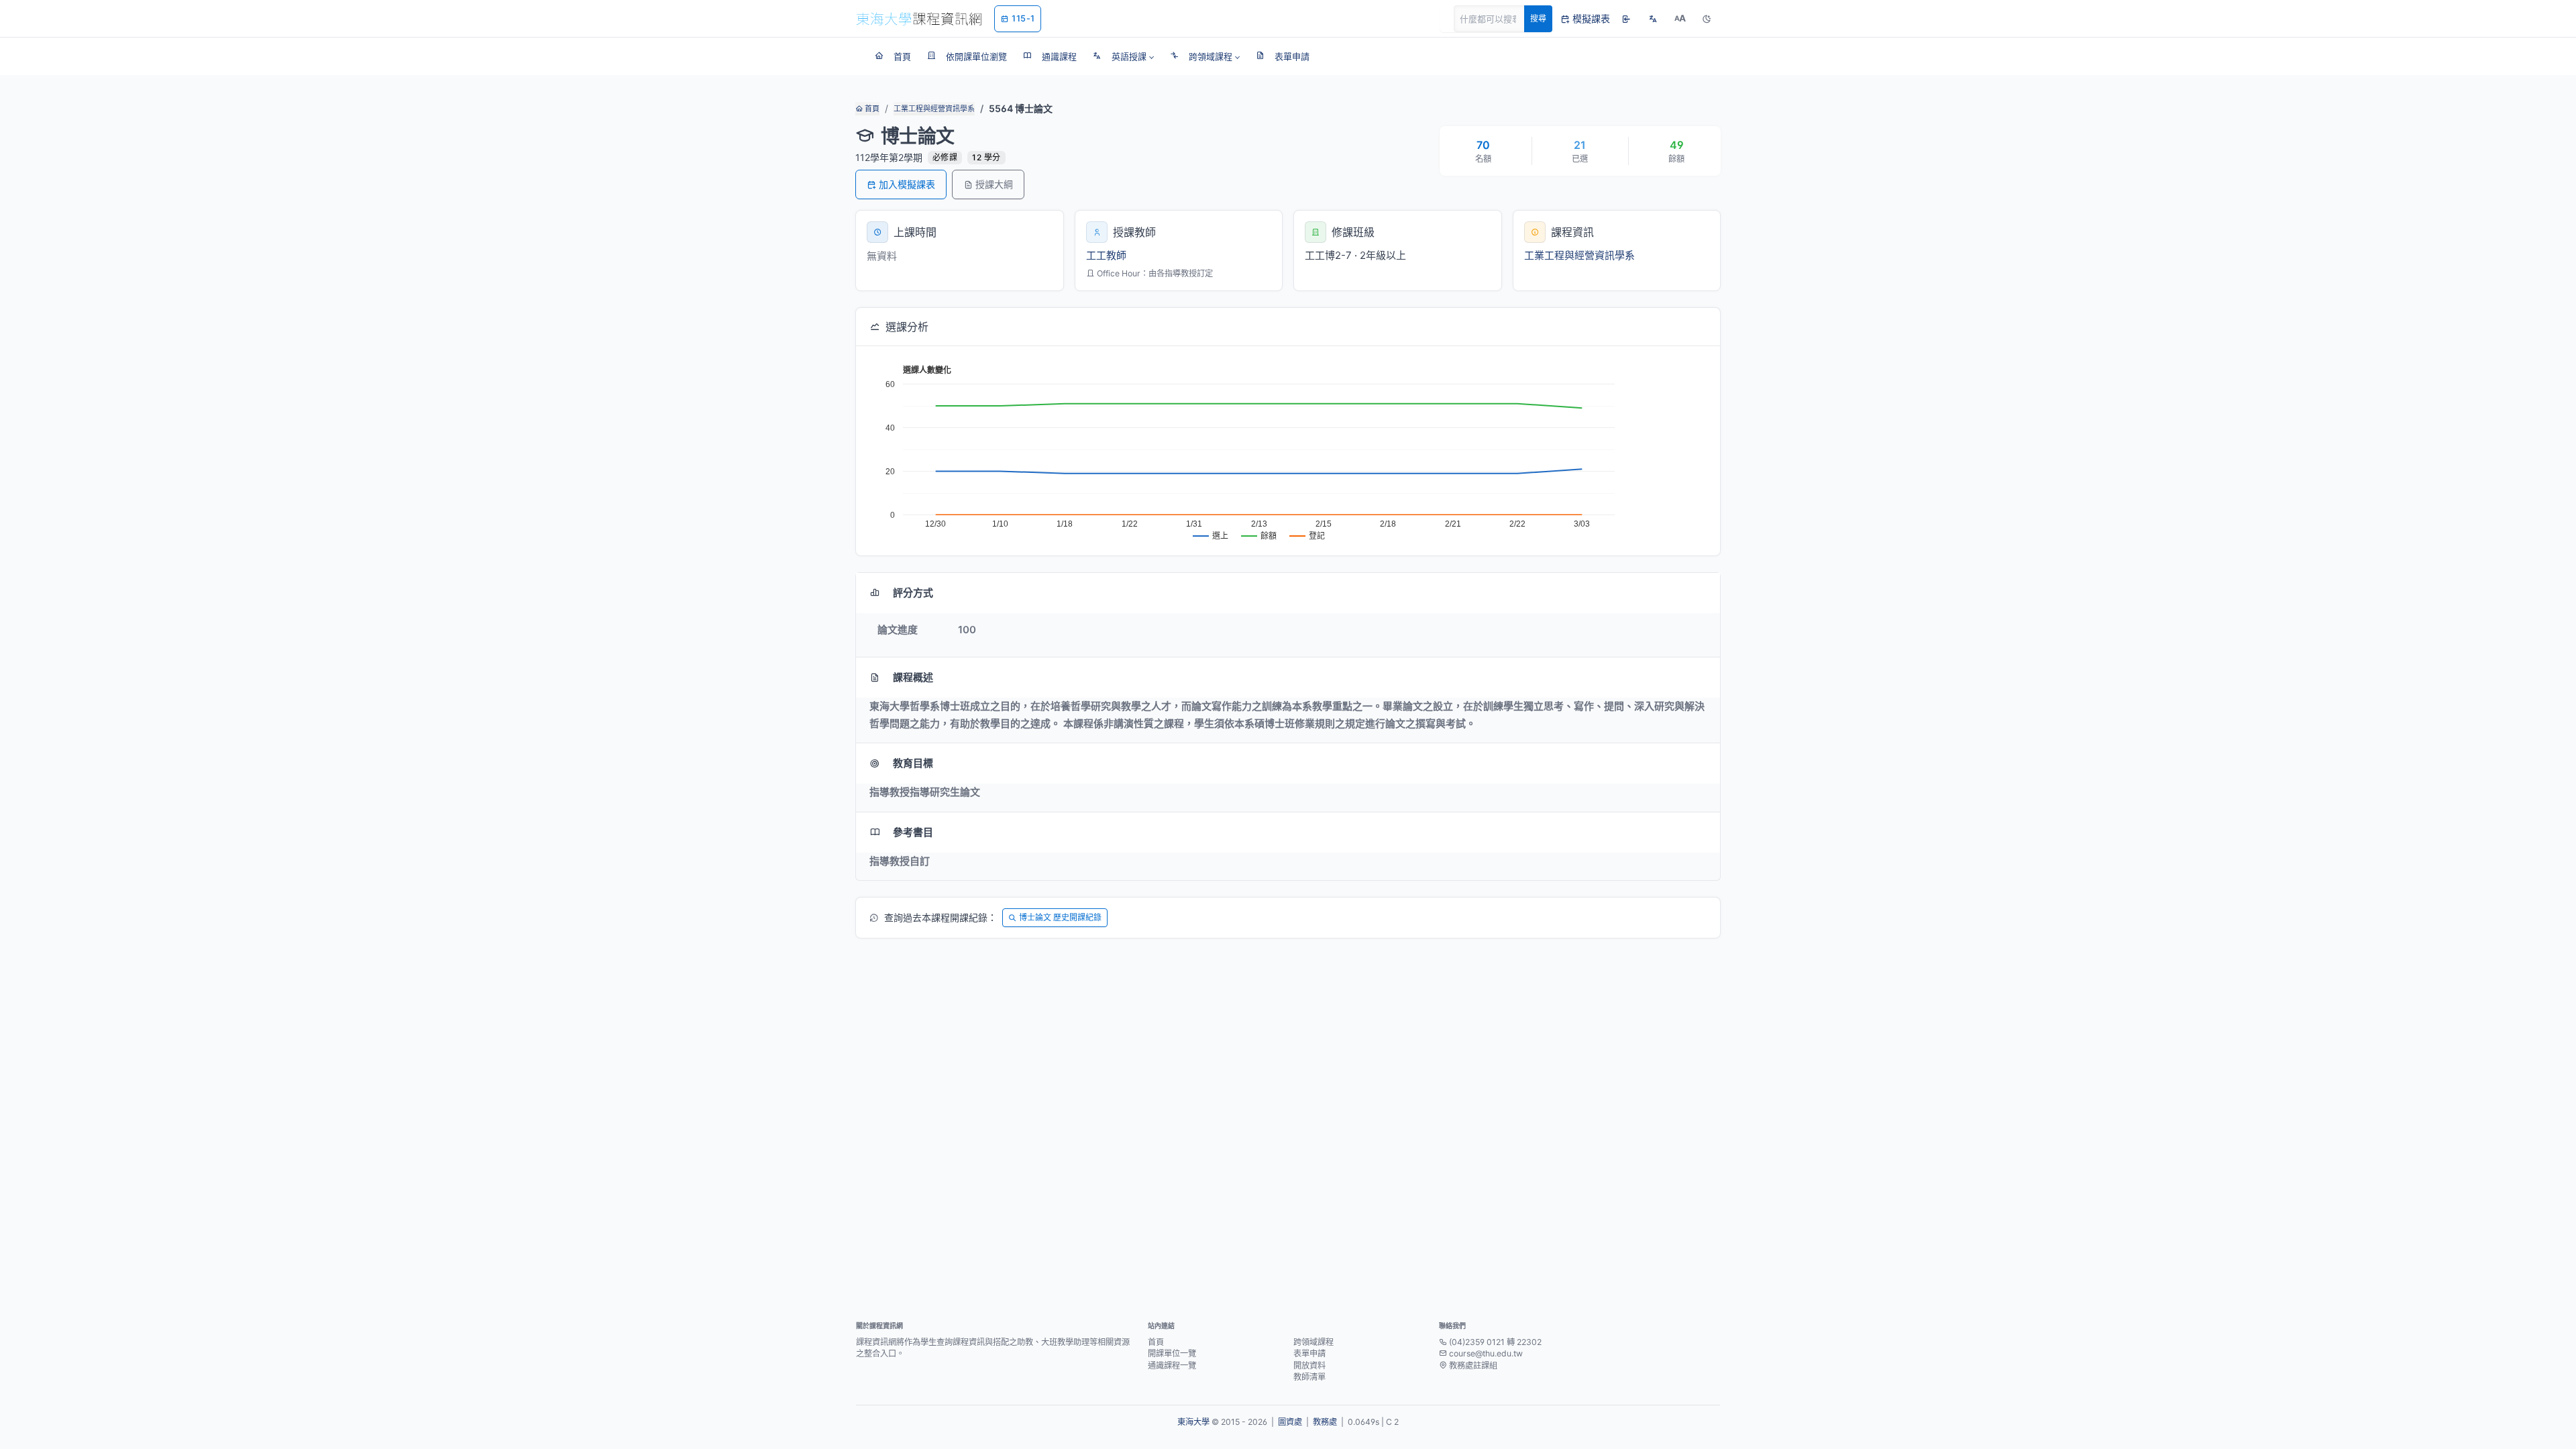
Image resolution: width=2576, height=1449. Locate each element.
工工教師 (1106, 255)
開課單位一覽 (1172, 1353)
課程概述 (913, 677)
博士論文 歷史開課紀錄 (1060, 917)
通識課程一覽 (1172, 1365)
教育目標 (913, 763)
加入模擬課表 (907, 184)
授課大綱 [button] (994, 184)
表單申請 (1309, 1353)
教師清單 (1309, 1377)
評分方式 (913, 593)
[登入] (1626, 19)
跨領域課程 (1313, 1342)
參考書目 (913, 832)
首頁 (871, 109)
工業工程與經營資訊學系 (934, 109)
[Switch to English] (1653, 19)
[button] (1123, 56)
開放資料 (1309, 1365)
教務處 (1325, 1422)
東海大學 (1193, 1422)
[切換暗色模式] (1707, 19)
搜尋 (1538, 18)
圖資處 (1290, 1422)
